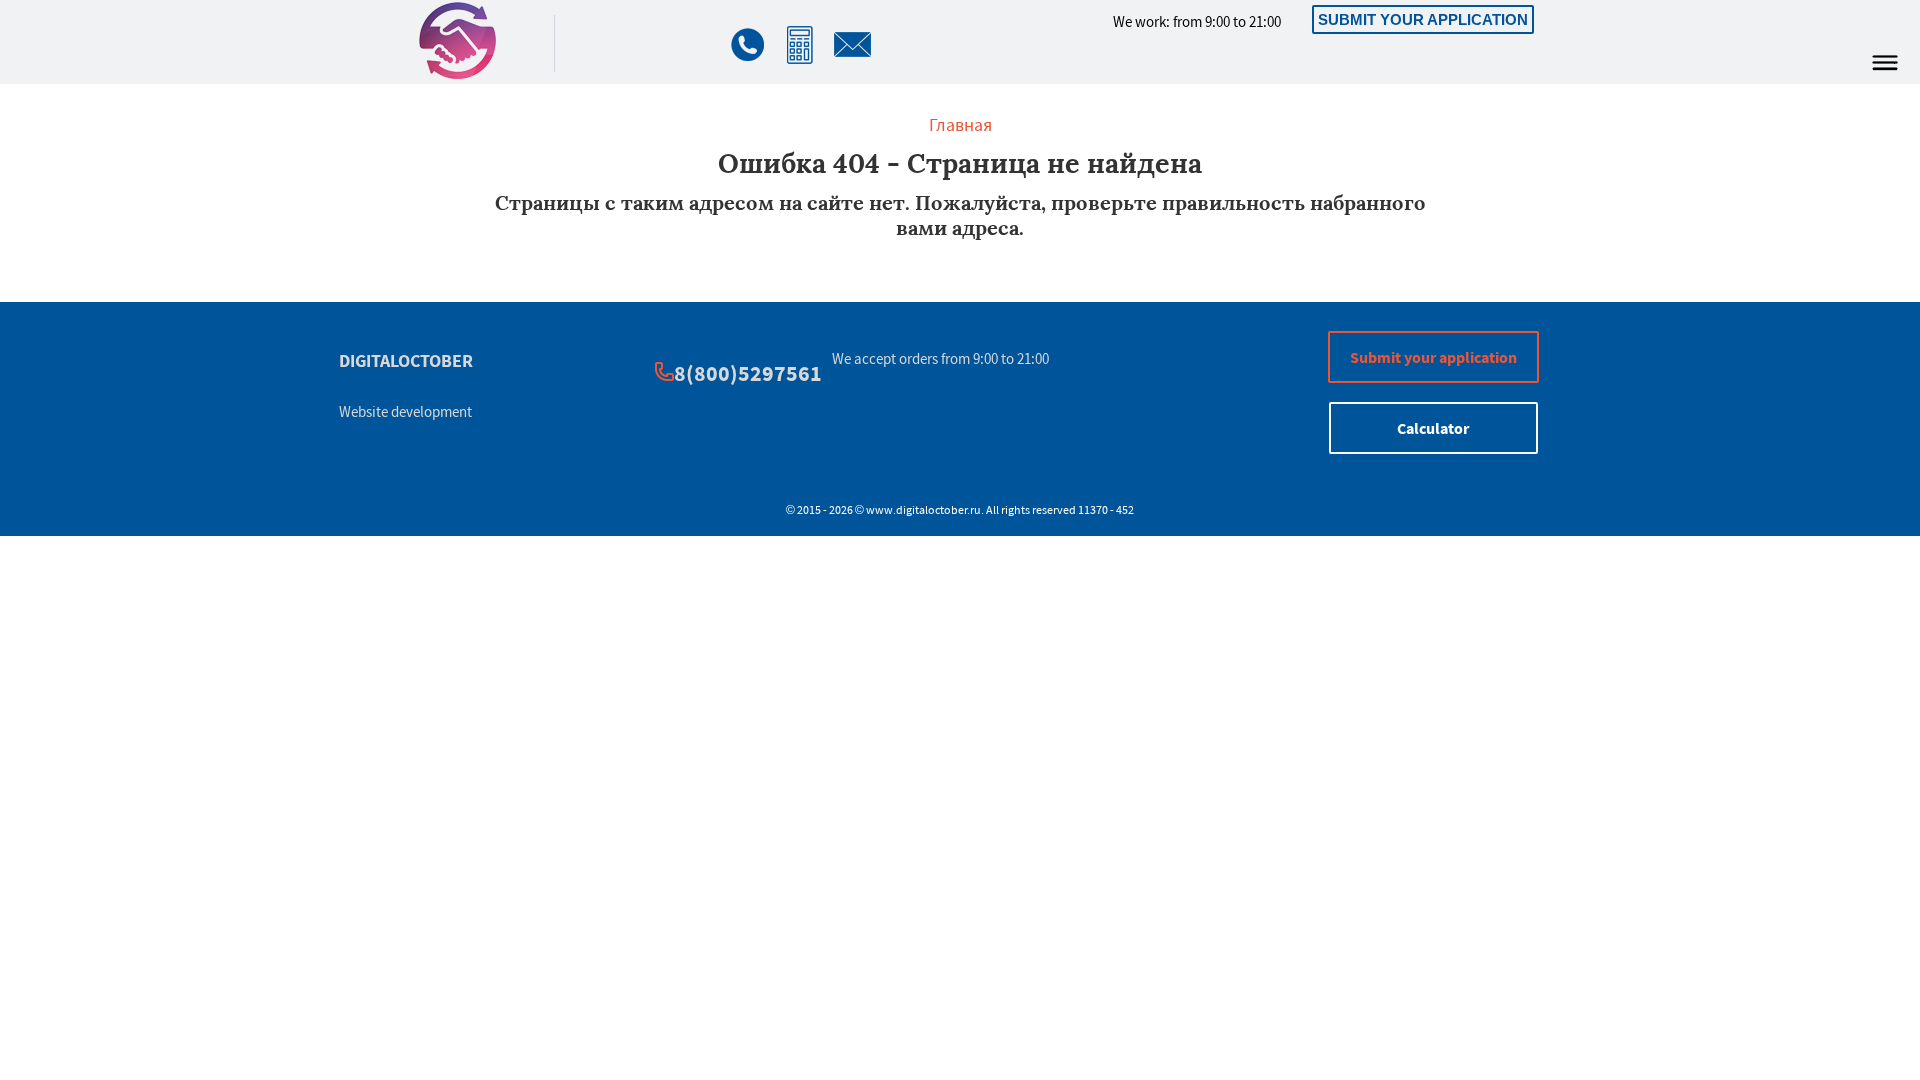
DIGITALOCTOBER (406, 360)
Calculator (1433, 428)
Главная (960, 124)
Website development (405, 411)
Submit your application (1423, 19)
